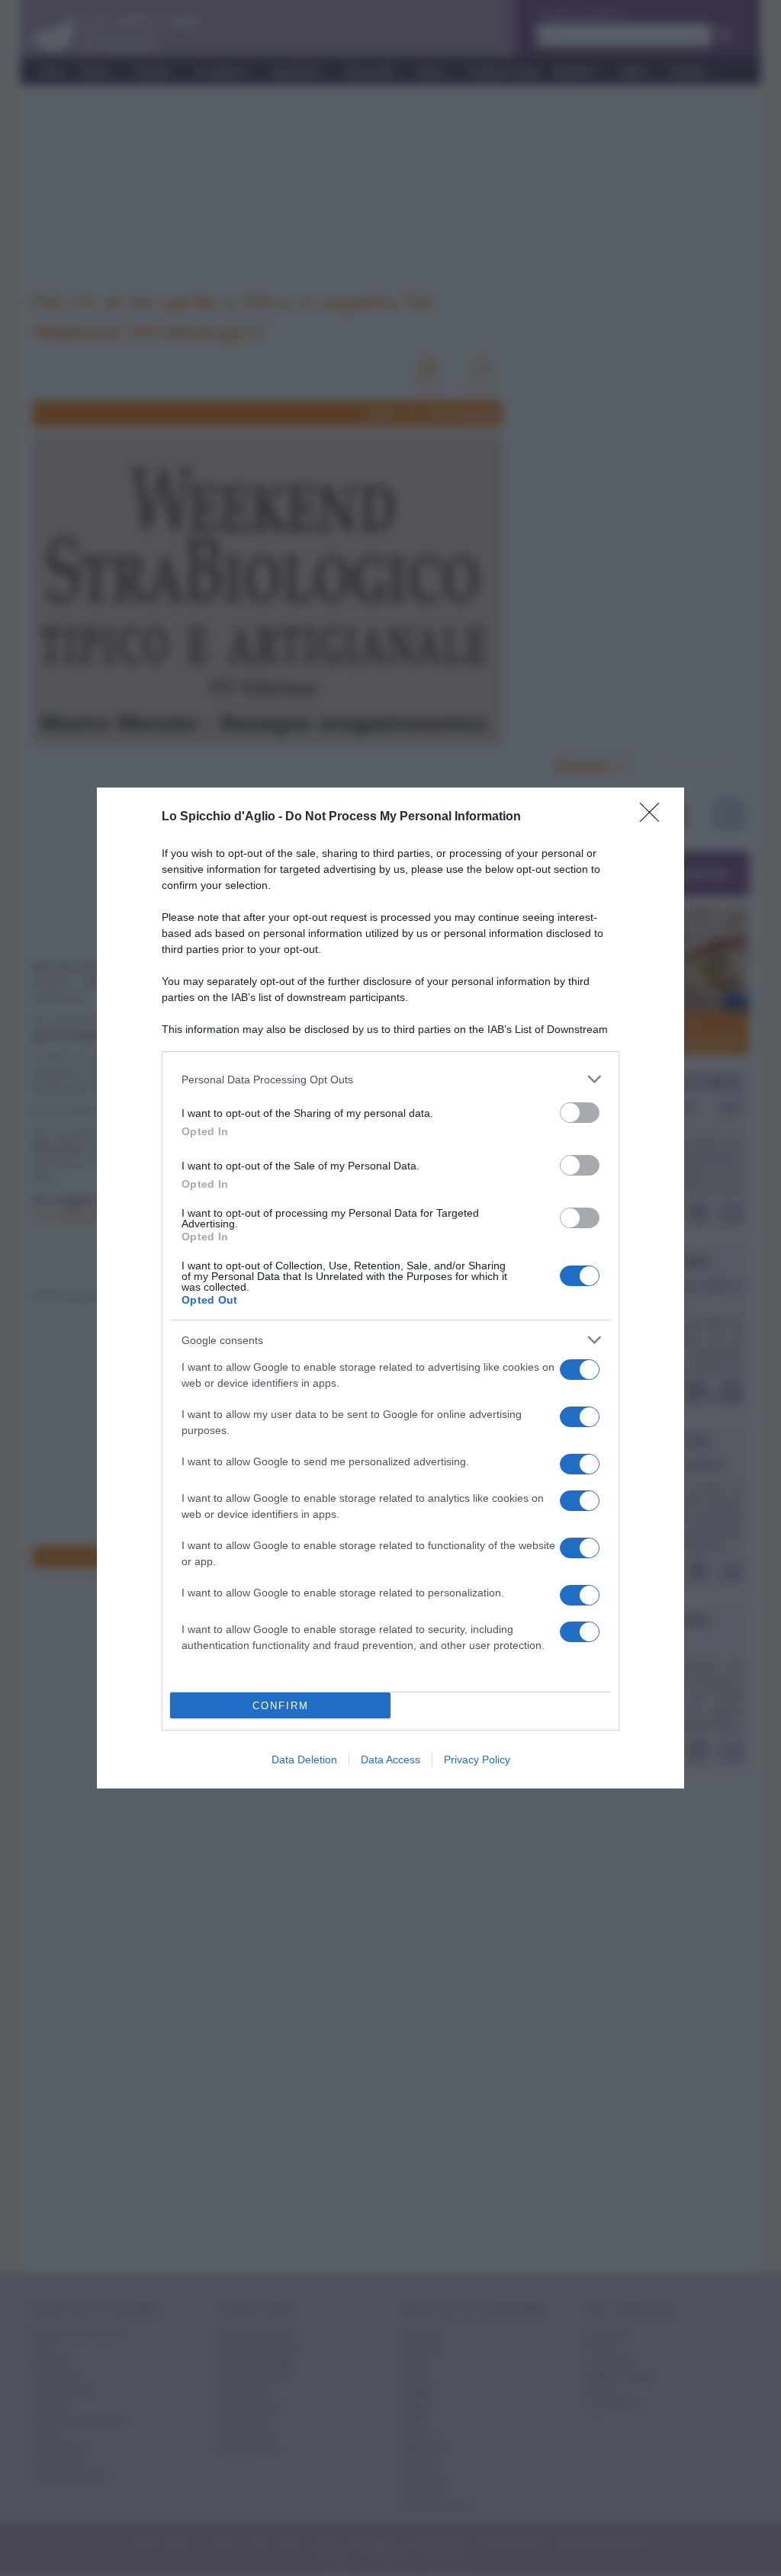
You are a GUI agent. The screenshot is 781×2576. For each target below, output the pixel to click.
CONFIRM (281, 1706)
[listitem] (390, 1079)
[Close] (654, 817)
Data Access (390, 1760)
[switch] (580, 1113)
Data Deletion (304, 1760)
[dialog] (390, 1288)
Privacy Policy (477, 1760)
